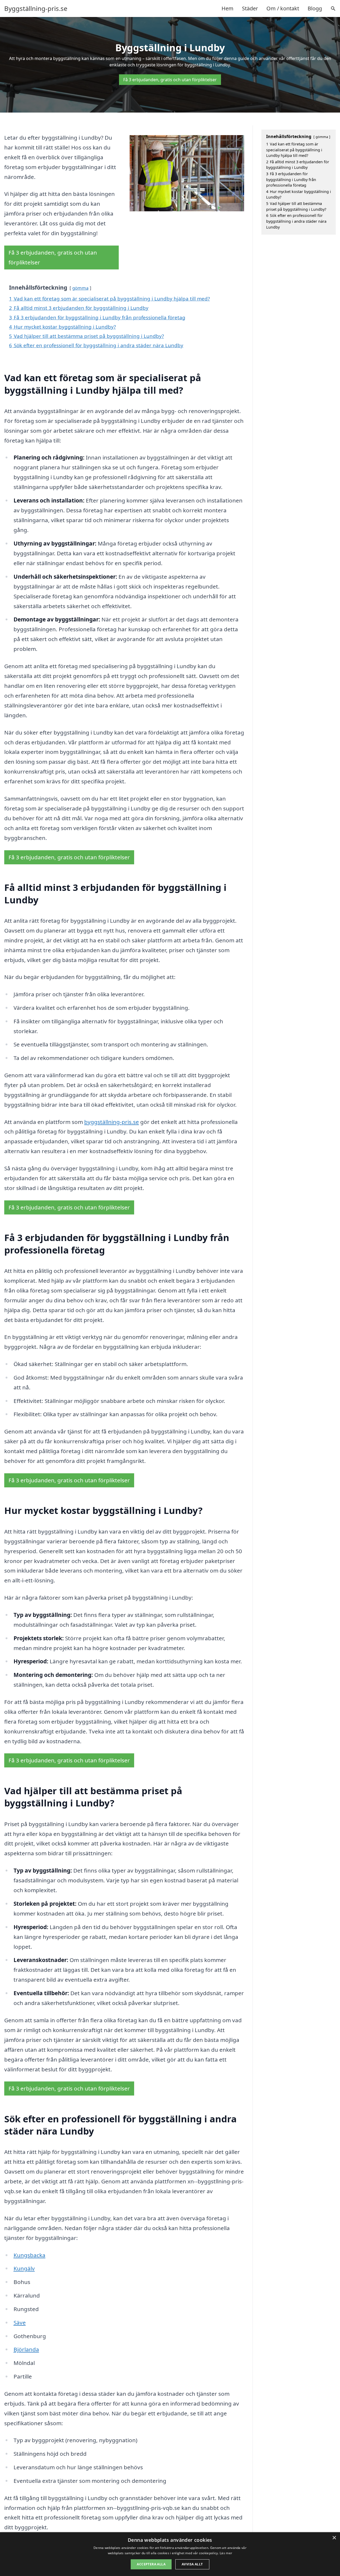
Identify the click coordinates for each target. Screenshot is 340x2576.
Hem (228, 8)
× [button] (334, 2538)
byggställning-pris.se (112, 1122)
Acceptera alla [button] (151, 2564)
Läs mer (226, 2553)
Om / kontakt (283, 8)
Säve (20, 2322)
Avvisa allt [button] (192, 2564)
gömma (80, 288)
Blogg (315, 8)
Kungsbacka (29, 2255)
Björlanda (26, 2349)
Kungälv (24, 2268)
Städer (250, 8)
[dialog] (170, 2554)
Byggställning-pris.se (36, 8)
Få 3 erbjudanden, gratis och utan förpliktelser (170, 80)
